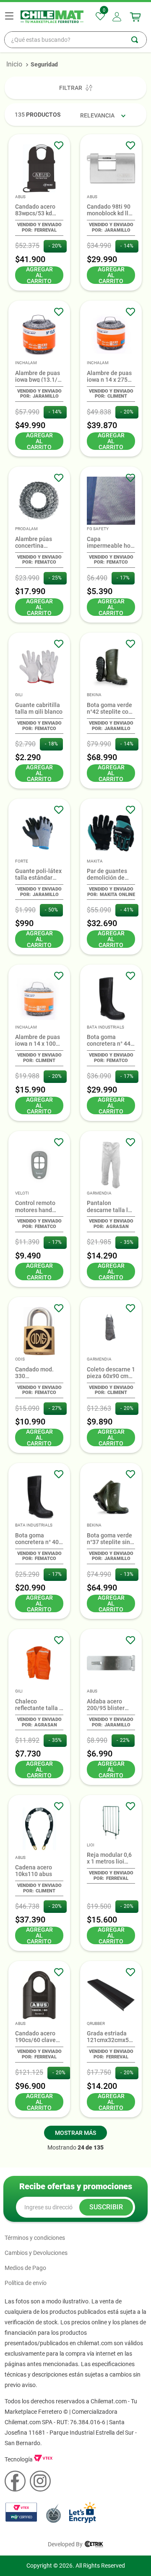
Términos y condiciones (35, 2238)
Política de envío (26, 2283)
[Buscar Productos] (139, 40)
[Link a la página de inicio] (14, 64)
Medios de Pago (25, 2268)
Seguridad (44, 64)
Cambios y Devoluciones (36, 2253)
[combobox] (75, 40)
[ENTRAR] (118, 17)
